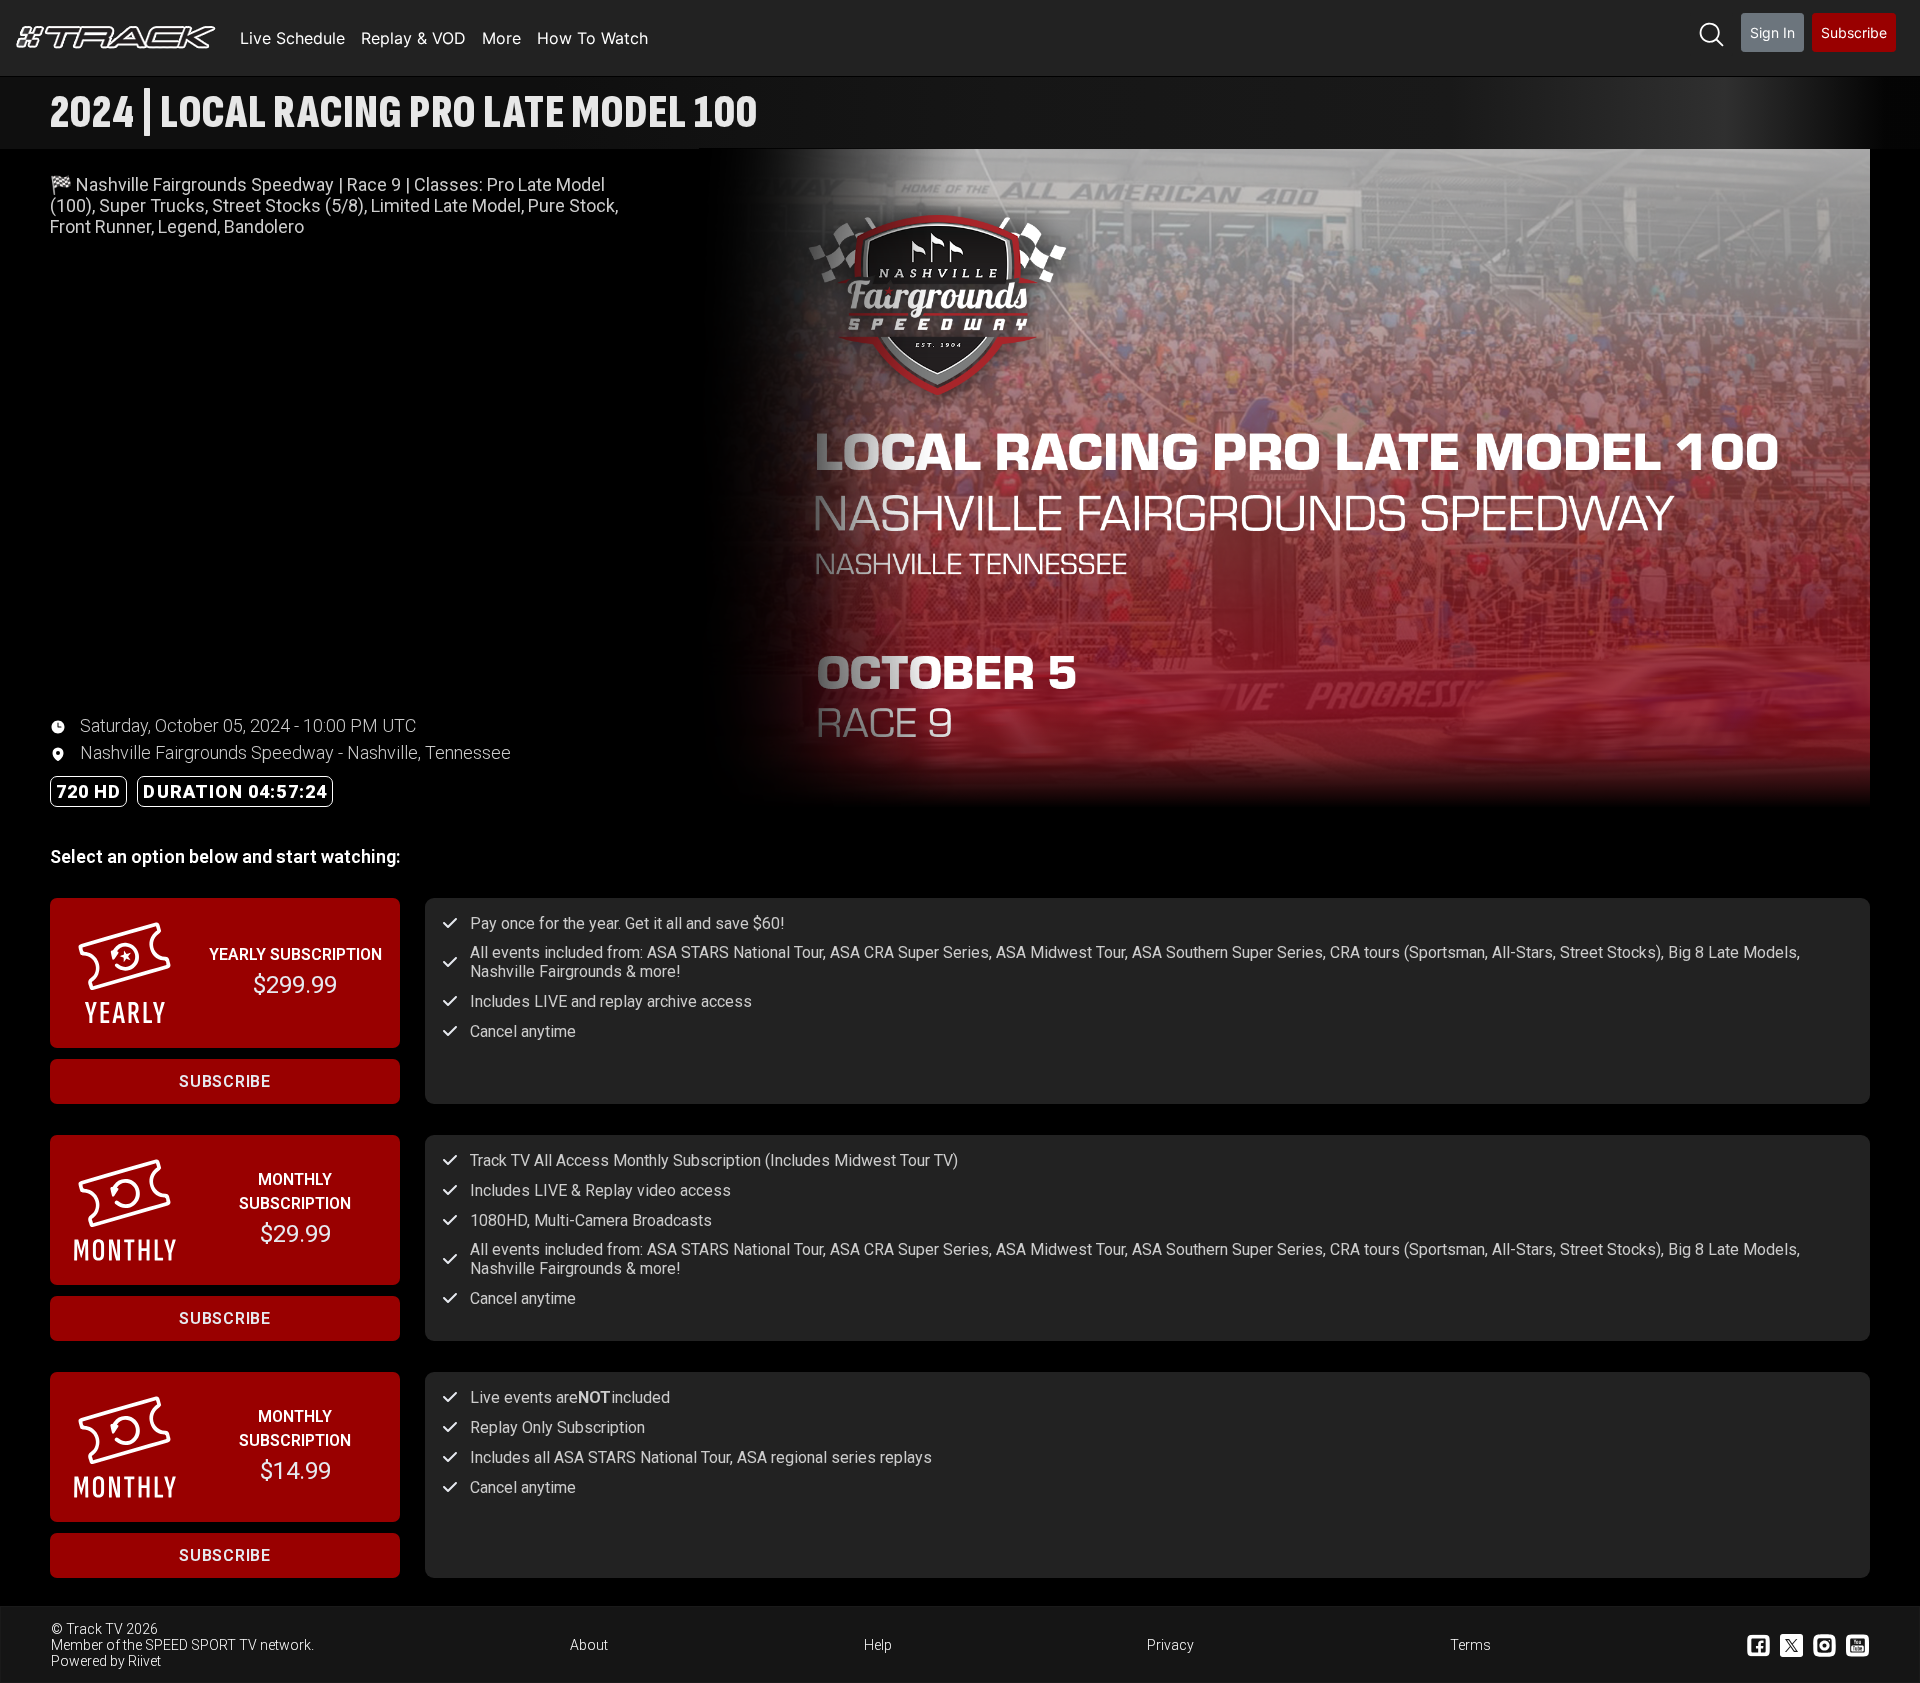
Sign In (1772, 32)
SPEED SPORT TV (201, 1645)
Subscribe (1854, 32)
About (589, 1645)
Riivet (144, 1661)
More (501, 38)
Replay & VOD (413, 38)
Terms (1470, 1645)
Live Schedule (292, 38)
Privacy (1170, 1645)
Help (878, 1645)
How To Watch (592, 38)
